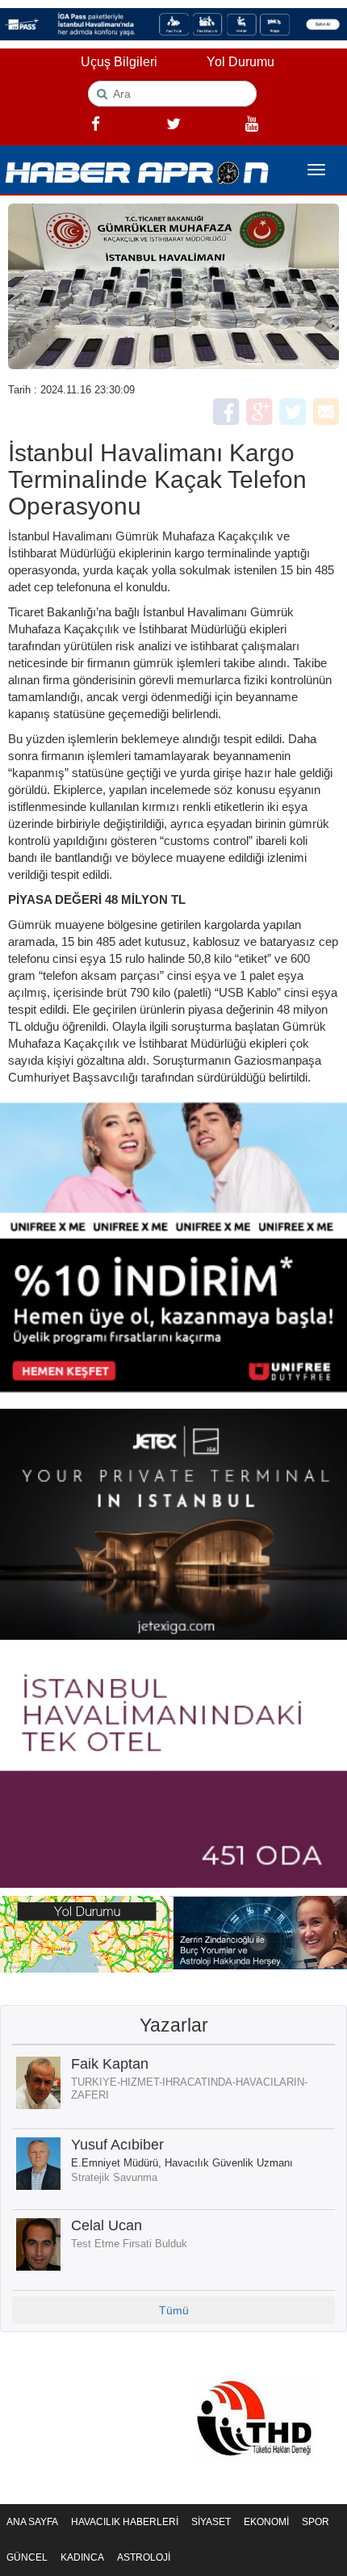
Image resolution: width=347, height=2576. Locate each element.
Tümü (174, 2310)
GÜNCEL (27, 2557)
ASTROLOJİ (144, 2557)
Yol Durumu (240, 62)
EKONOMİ (266, 2522)
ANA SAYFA (32, 2522)
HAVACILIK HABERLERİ (125, 2522)
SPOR (316, 2522)
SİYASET (211, 2522)
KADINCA (82, 2557)
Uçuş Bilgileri (119, 62)
